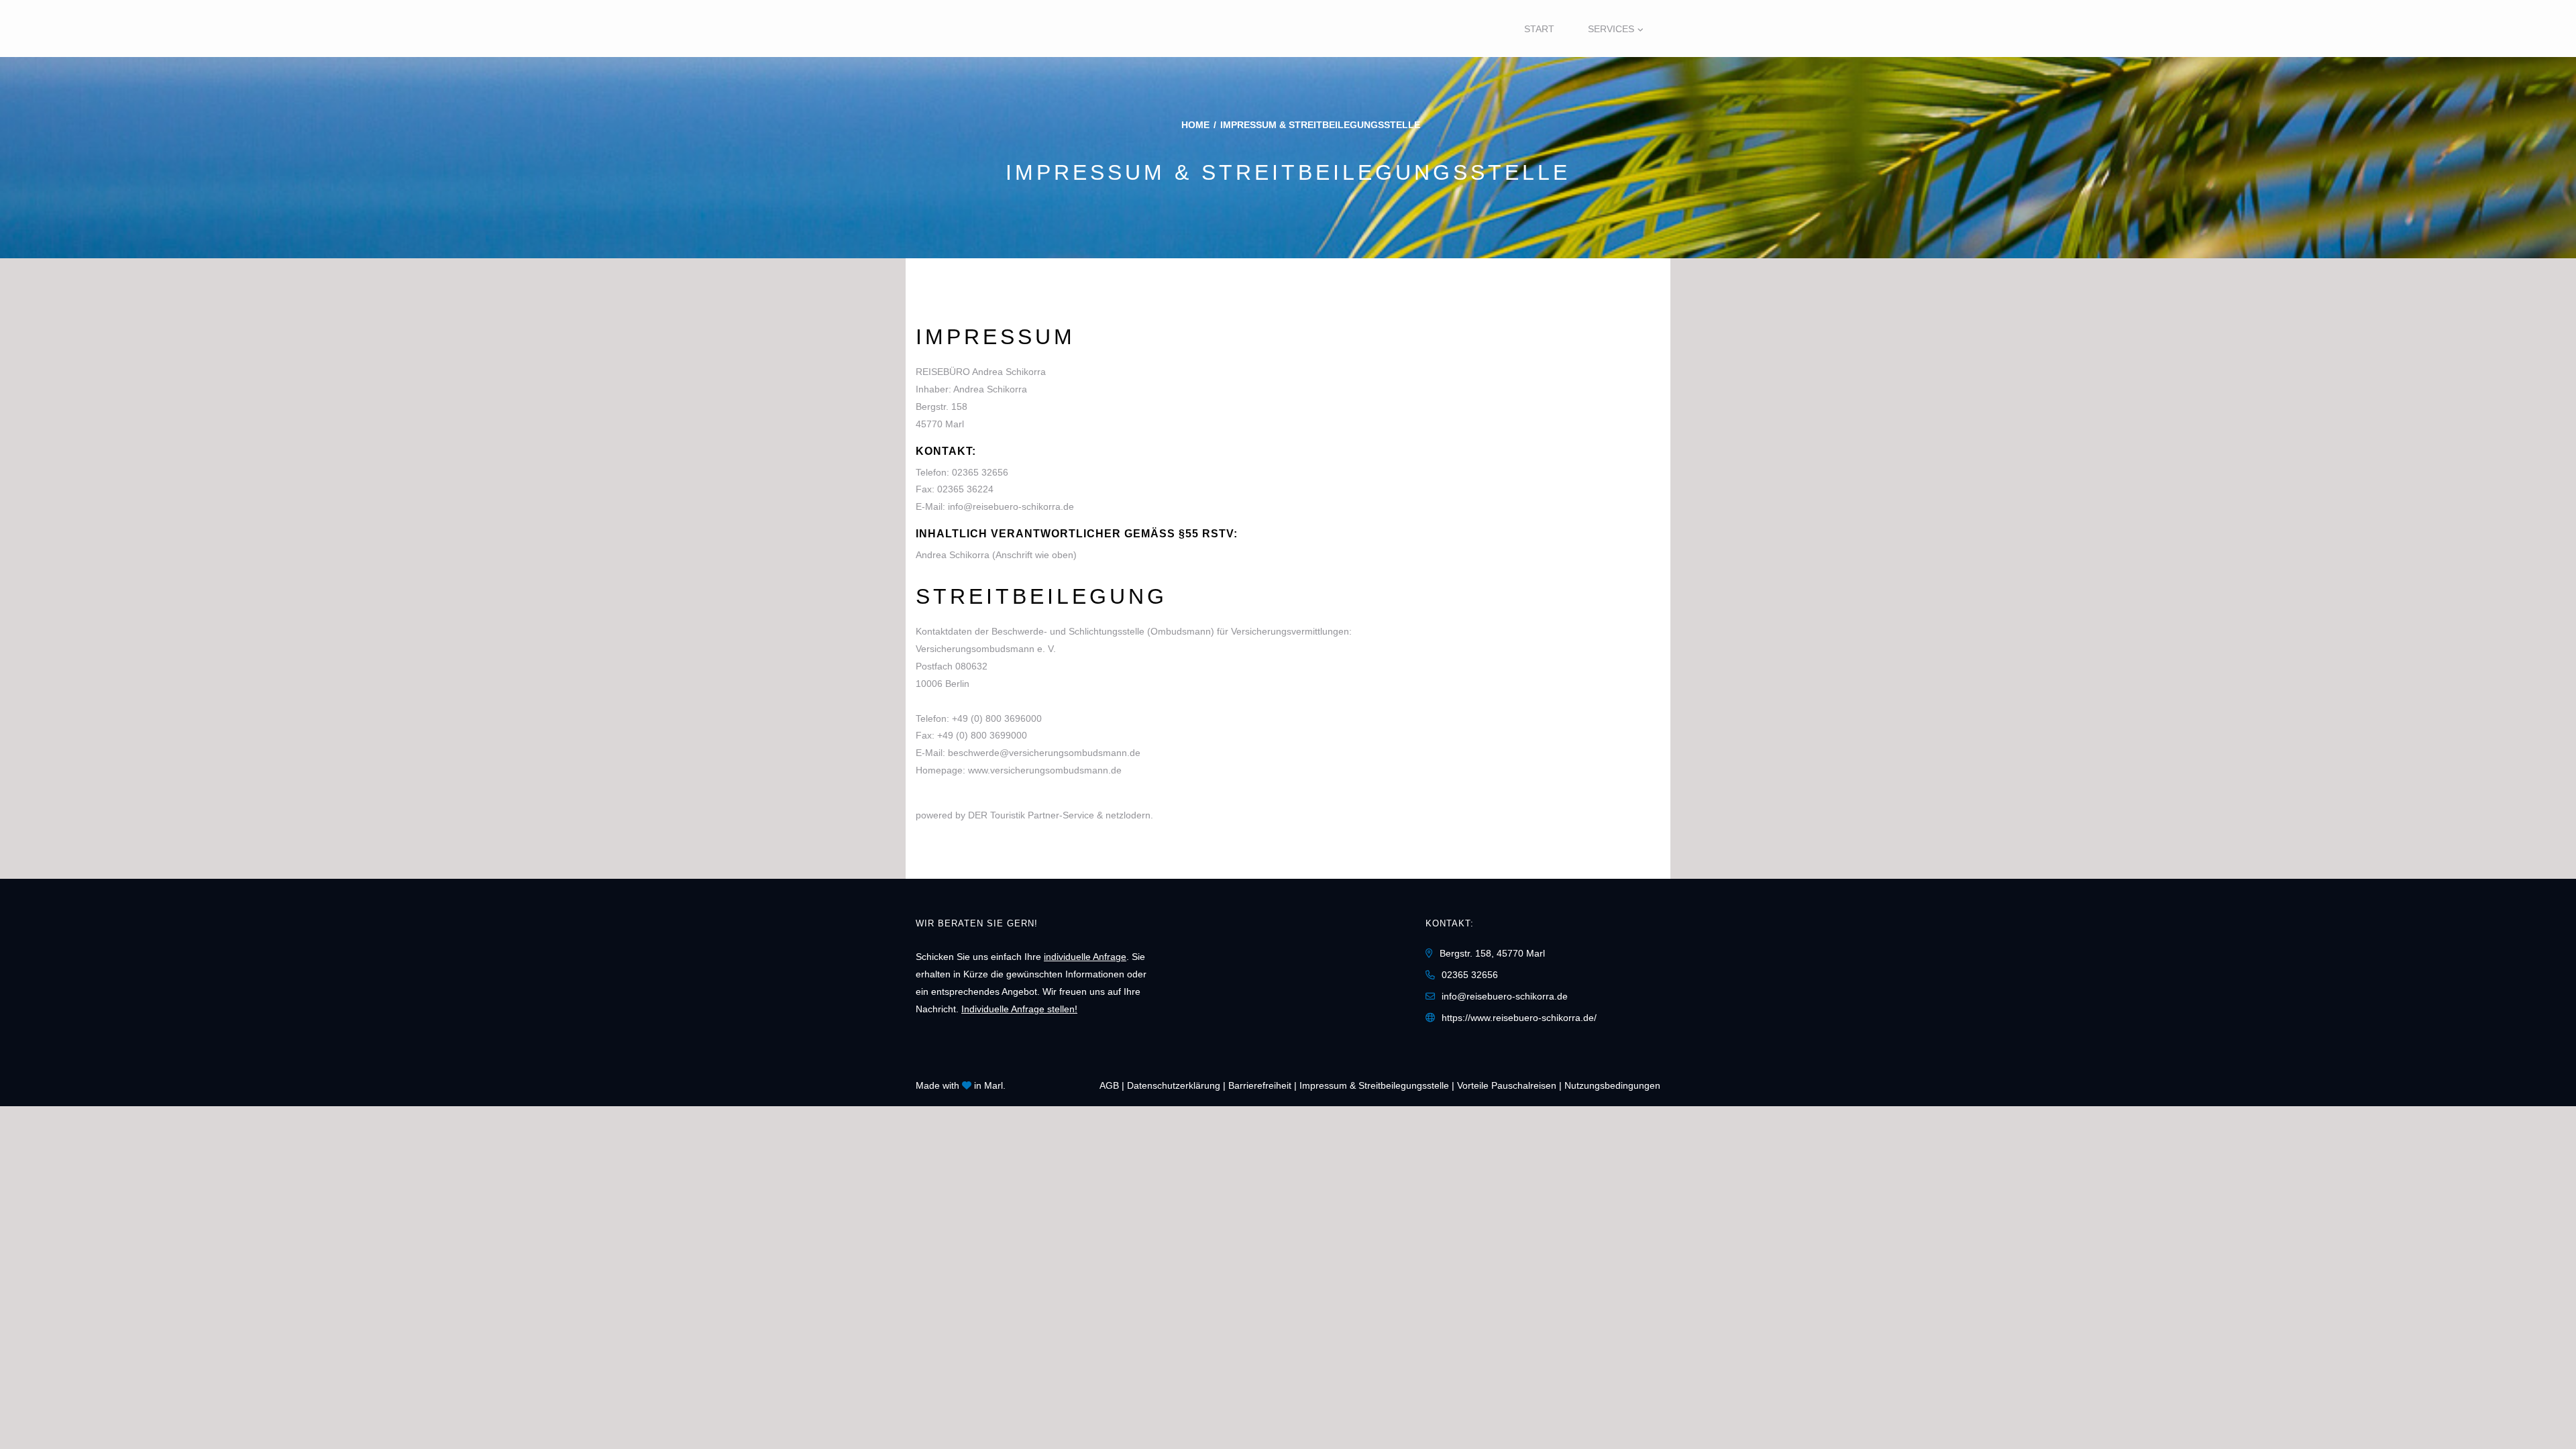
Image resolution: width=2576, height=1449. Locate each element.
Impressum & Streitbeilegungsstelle (1374, 1085)
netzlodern (1128, 815)
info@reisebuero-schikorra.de (1011, 506)
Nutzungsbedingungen (1612, 1085)
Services (1611, 29)
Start (1539, 29)
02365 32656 (980, 472)
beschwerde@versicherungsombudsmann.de (1044, 753)
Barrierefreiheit (1260, 1085)
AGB (1109, 1085)
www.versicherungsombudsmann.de (1045, 770)
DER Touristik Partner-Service (1031, 815)
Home (1195, 125)
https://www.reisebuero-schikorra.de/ (1519, 1018)
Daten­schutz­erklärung (1174, 1085)
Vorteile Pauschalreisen (1507, 1085)
